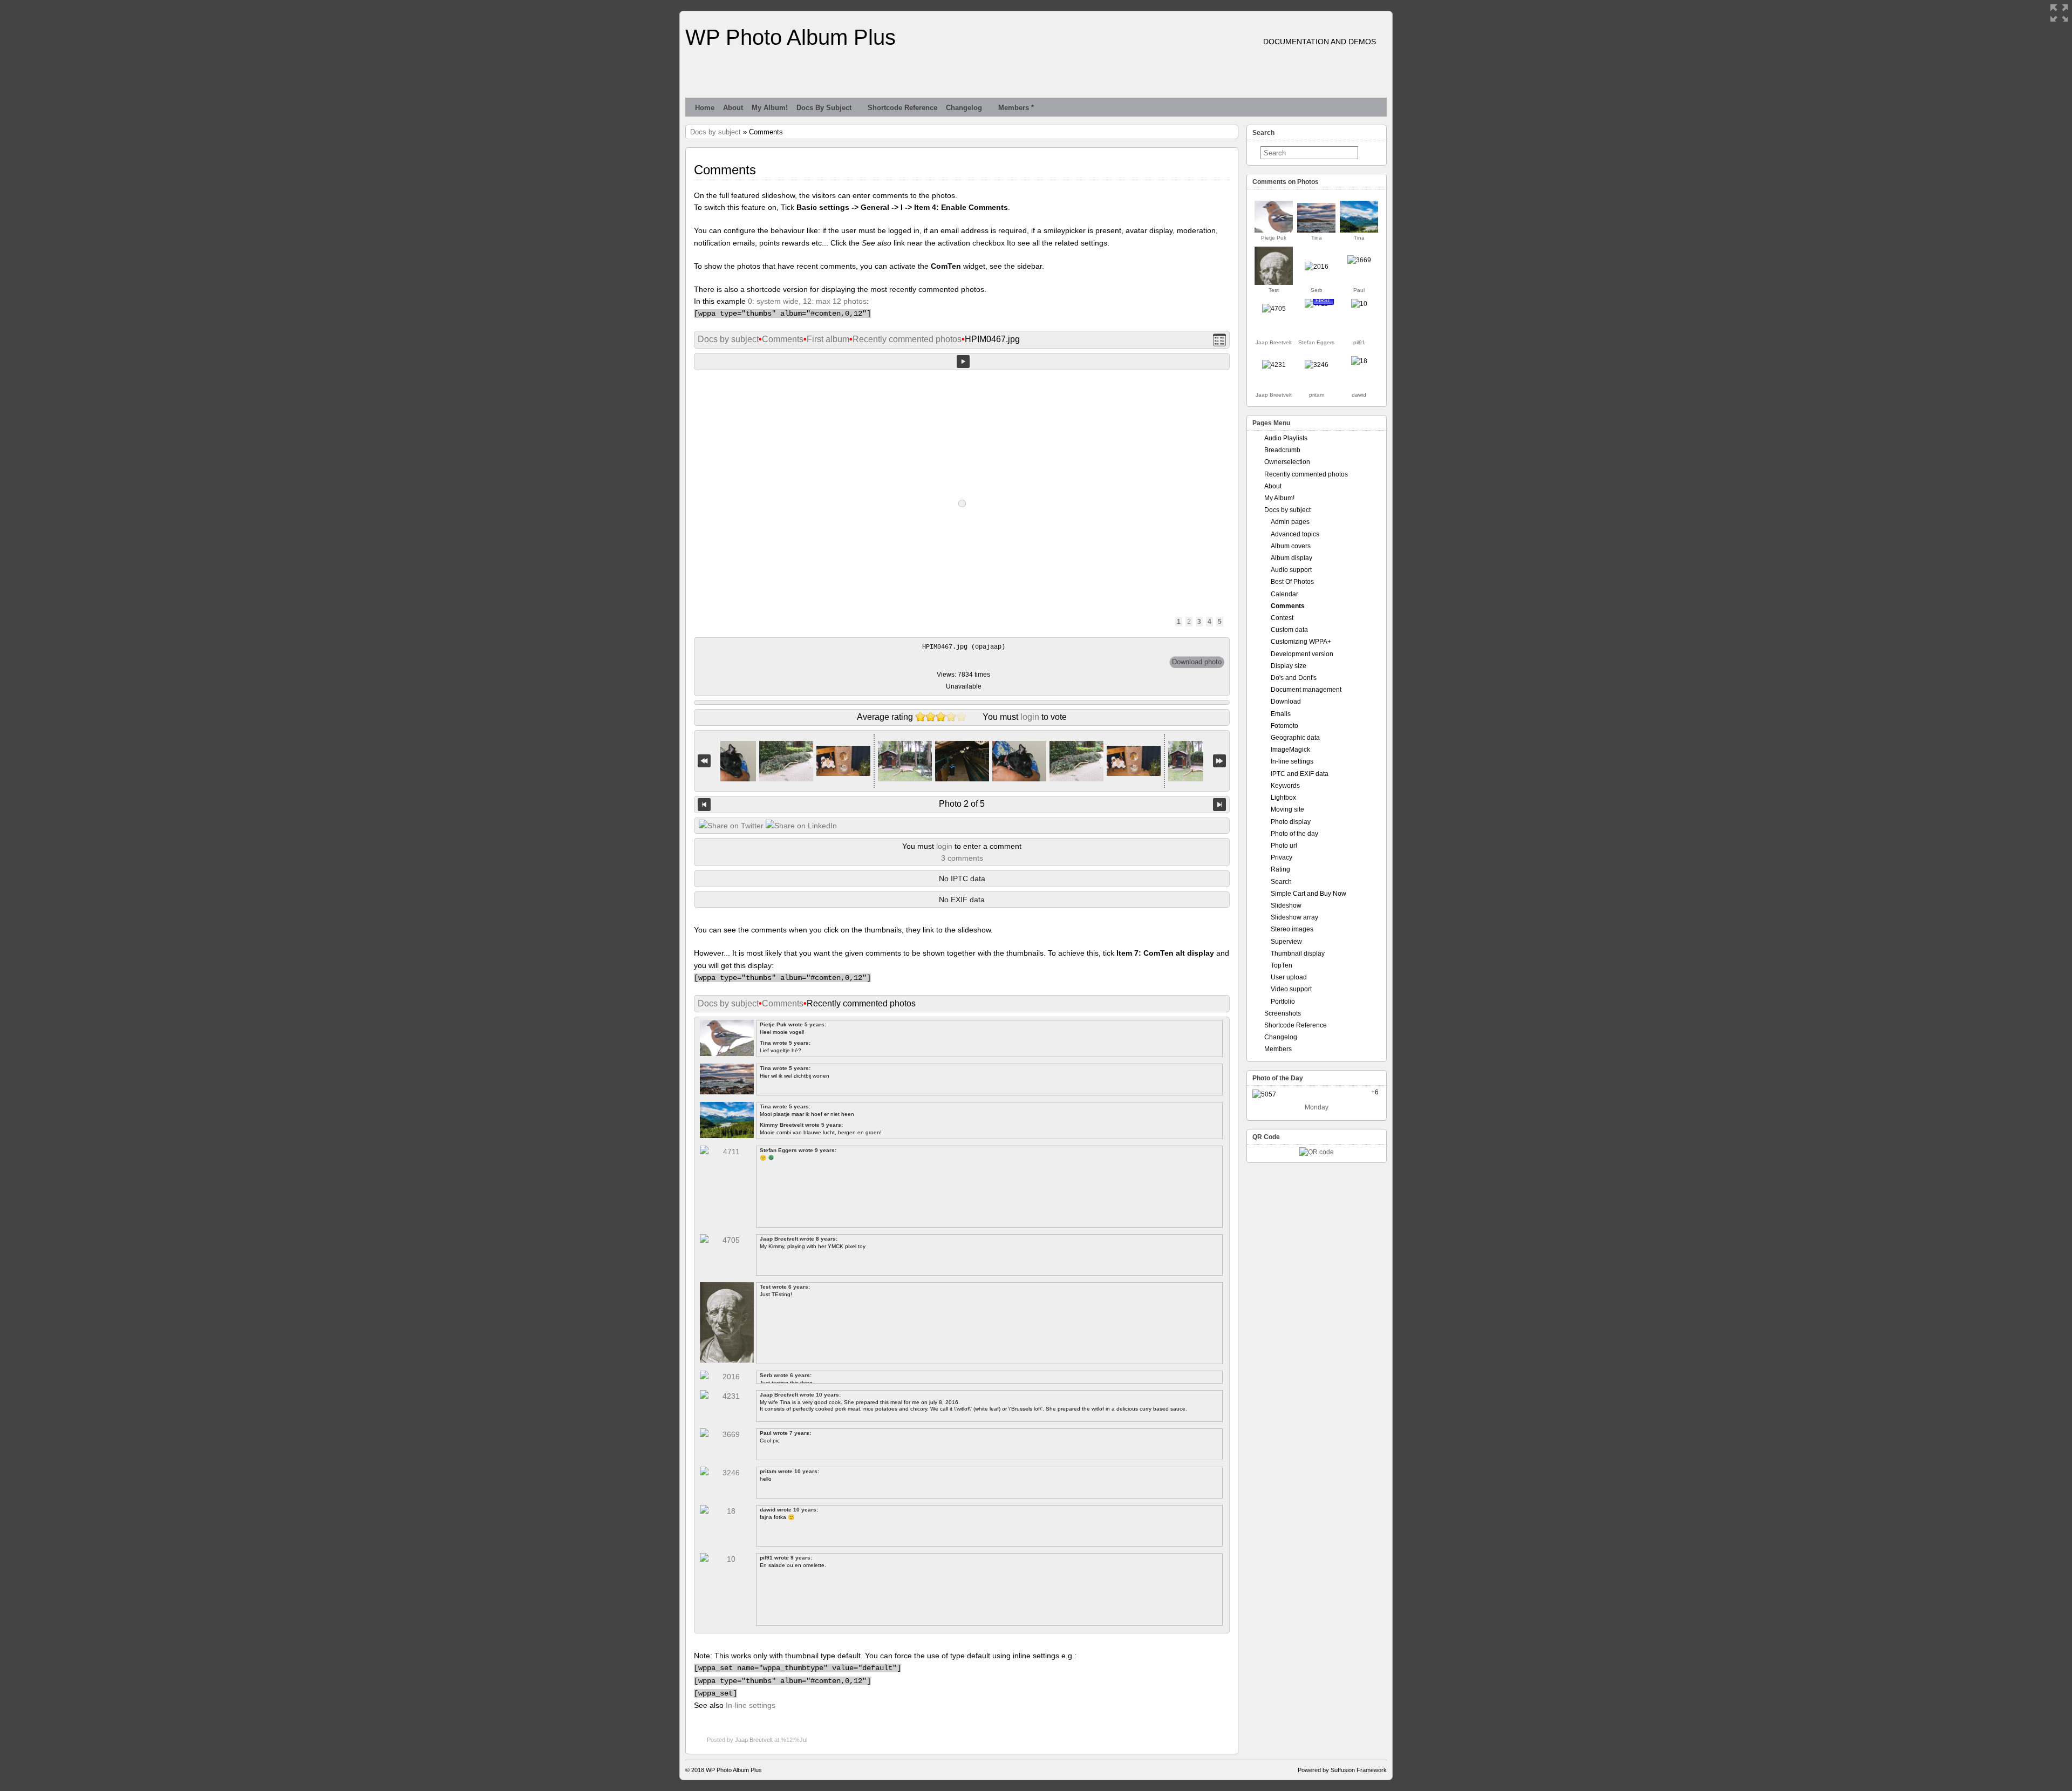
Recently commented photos (907, 339)
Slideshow (1286, 905)
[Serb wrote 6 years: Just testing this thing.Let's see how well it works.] (1317, 267)
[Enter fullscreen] (2059, 13)
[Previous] (704, 805)
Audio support (1291, 570)
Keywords (1285, 786)
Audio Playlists (1286, 438)
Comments (783, 339)
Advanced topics (1295, 534)
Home (705, 108)
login (1030, 717)
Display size (1289, 666)
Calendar (1284, 594)
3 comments (962, 858)
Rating (1280, 869)
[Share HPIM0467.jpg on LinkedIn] (801, 826)
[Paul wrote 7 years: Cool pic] (1359, 260)
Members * (1016, 108)
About (733, 108)
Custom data (1289, 630)
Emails (1281, 714)
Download (1286, 702)
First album (828, 339)
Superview (1286, 942)
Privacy (1282, 857)
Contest (1282, 618)
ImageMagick (1290, 750)
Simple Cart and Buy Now (1308, 894)
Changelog (964, 108)
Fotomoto (1284, 726)
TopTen (1282, 965)
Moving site (1287, 809)
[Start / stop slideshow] (963, 362)
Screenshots (1283, 1013)
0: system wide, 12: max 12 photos (807, 301)
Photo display (1291, 822)
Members (1278, 1049)
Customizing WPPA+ (1301, 642)
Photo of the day (1294, 834)
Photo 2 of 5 (962, 804)
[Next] (1219, 805)
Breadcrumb (1282, 450)
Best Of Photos (1292, 582)
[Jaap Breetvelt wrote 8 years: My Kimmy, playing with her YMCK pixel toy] (1274, 309)
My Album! (770, 108)
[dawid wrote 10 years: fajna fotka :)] (1359, 361)
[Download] (1197, 662)
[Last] (1219, 761)
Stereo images (1292, 929)
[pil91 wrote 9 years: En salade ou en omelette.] (1359, 304)
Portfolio (1283, 1002)
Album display (1291, 558)
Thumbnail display (1298, 954)
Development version (1302, 654)
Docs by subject (824, 108)
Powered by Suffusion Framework (1342, 1770)
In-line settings (751, 1705)
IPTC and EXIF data (1300, 774)
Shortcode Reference (902, 108)
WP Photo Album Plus (790, 37)
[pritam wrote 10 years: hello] (1317, 365)
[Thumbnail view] (1219, 340)
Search (1281, 882)
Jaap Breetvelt (754, 1740)
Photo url (1284, 846)
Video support (1291, 989)
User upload (1289, 977)
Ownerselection (1287, 462)
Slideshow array (1294, 917)
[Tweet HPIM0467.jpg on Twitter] (731, 826)
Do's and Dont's (1294, 678)
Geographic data (1295, 738)
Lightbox (1283, 798)
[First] (704, 761)
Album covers (1291, 546)
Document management (1306, 690)
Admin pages (1290, 522)
